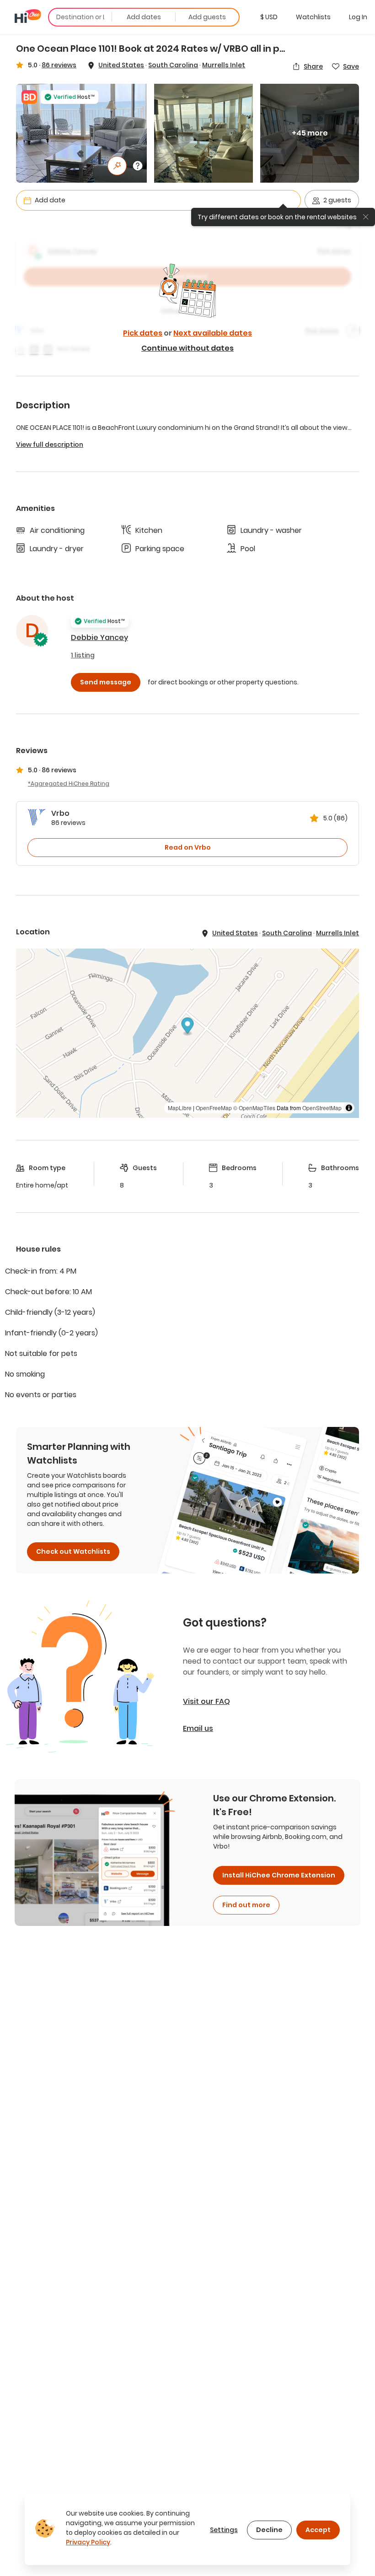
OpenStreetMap (322, 1108)
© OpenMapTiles (254, 1108)
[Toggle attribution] (349, 1108)
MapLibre (180, 1108)
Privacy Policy (88, 2542)
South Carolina (173, 65)
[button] (269, 17)
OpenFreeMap (214, 1108)
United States (121, 65)
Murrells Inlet (224, 65)
